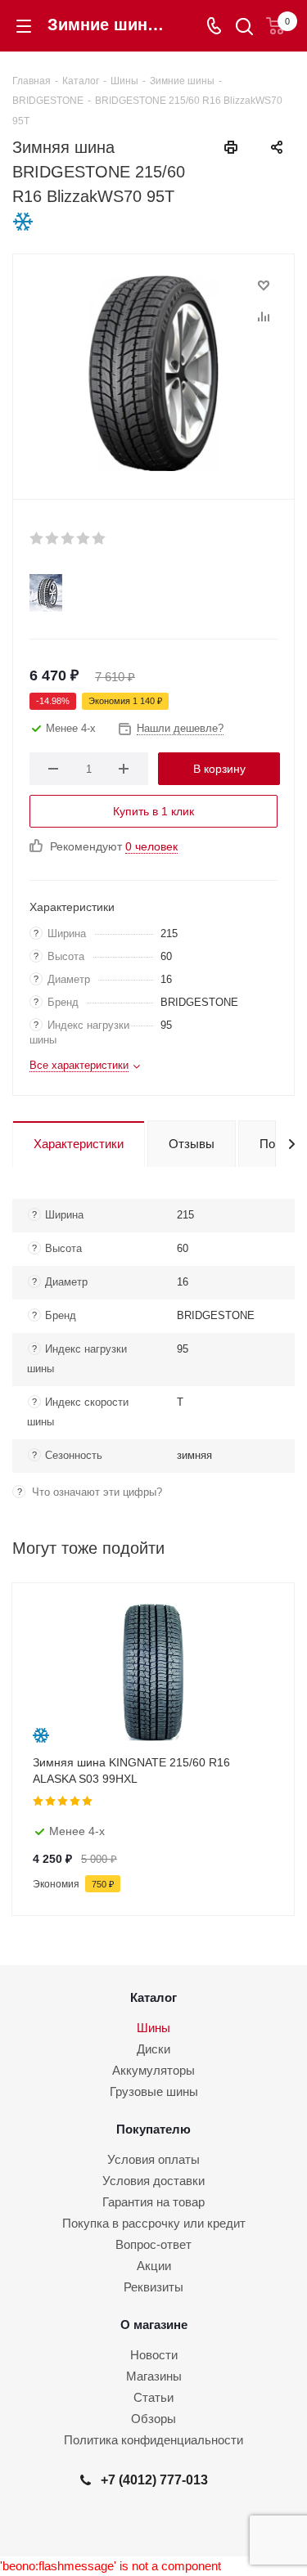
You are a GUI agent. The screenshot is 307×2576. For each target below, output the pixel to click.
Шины (153, 2028)
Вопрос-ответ (153, 2244)
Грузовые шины (154, 2091)
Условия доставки (153, 2181)
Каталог (153, 1997)
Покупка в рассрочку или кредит (154, 2223)
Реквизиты (153, 2287)
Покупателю (153, 2129)
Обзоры (153, 2419)
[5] (99, 538)
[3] (68, 538)
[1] (37, 538)
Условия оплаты (153, 2159)
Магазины (154, 2376)
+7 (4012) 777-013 (154, 2480)
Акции (154, 2266)
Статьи (153, 2397)
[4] (84, 538)
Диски (153, 2049)
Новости (154, 2355)
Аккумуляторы (153, 2070)
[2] (53, 538)
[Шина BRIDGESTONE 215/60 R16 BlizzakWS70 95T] (153, 373)
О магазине (154, 2325)
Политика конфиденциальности (153, 2440)
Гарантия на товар (153, 2202)
